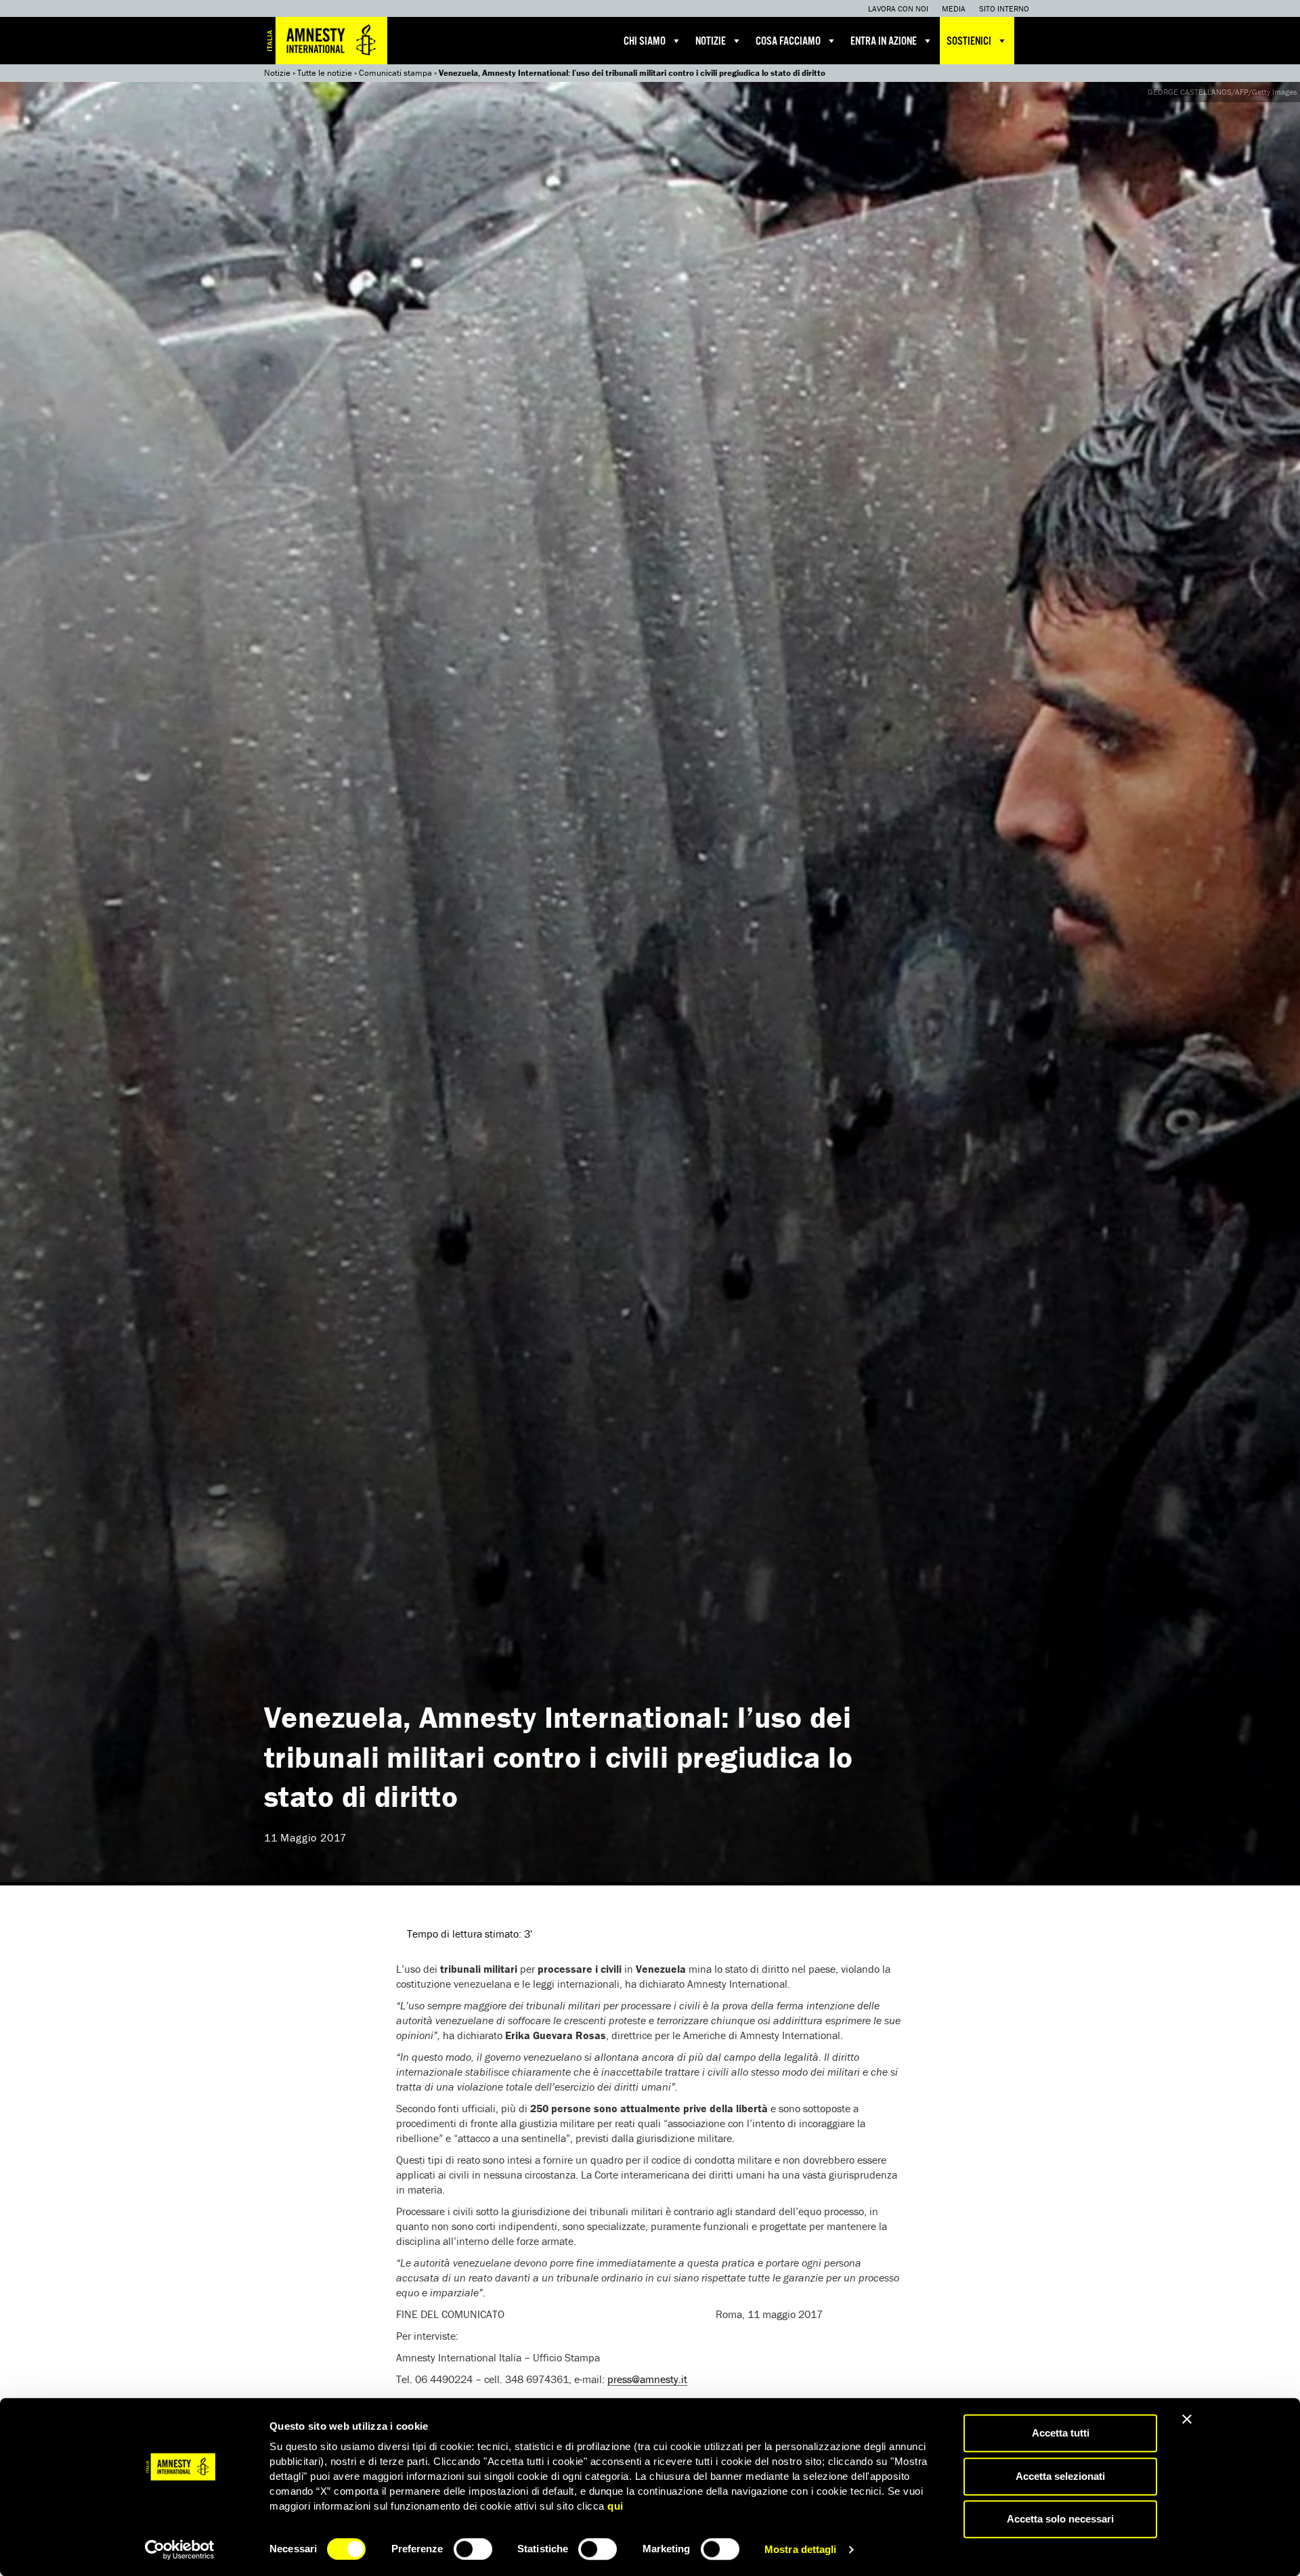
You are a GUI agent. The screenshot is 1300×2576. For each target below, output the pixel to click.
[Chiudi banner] (1187, 2419)
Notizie (711, 42)
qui (615, 2506)
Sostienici (969, 42)
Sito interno (1004, 8)
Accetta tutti (1061, 2433)
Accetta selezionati (1060, 2476)
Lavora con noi (898, 8)
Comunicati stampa (395, 73)
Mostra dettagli (801, 2549)
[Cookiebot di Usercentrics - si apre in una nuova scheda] (180, 2550)
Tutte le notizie (325, 73)
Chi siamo (645, 42)
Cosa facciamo (788, 42)
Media (954, 8)
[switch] (473, 2549)
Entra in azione (884, 42)
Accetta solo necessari (1060, 2519)
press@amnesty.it (647, 2379)
